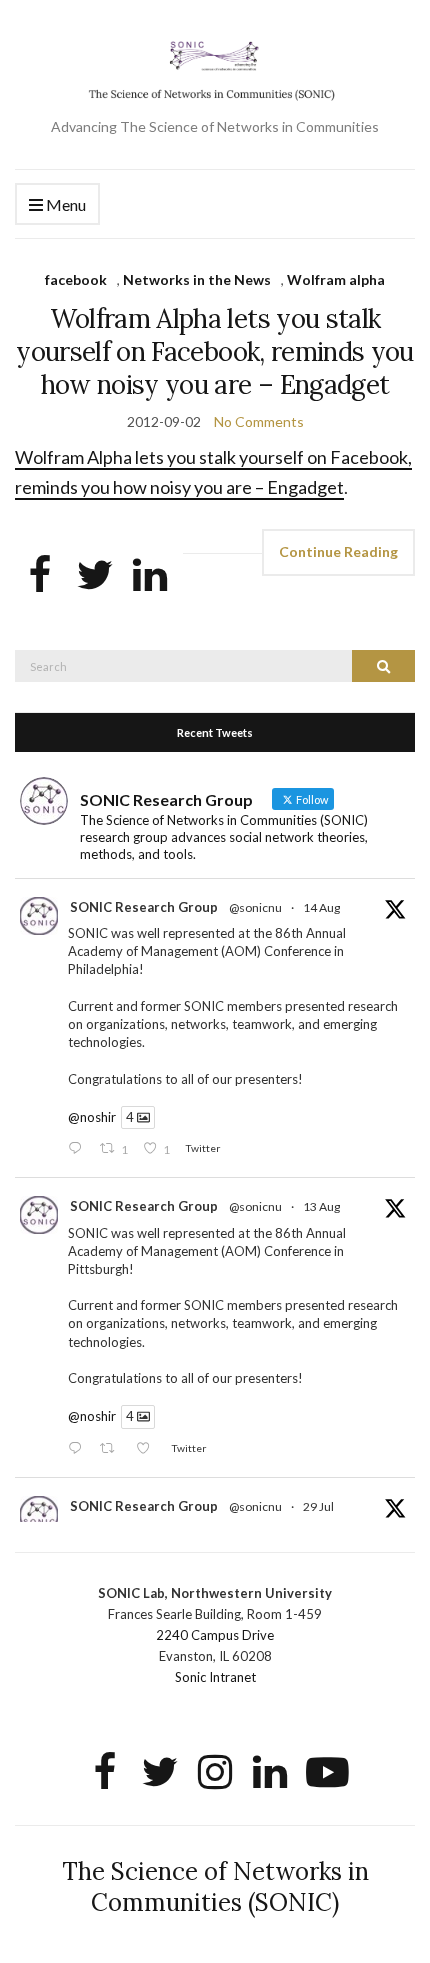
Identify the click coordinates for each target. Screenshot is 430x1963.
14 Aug (321, 907)
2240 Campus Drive (215, 1635)
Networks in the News (197, 279)
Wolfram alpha (336, 279)
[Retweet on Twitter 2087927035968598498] (112, 1449)
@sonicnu (255, 907)
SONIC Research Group (144, 907)
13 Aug (321, 1206)
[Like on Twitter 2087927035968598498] (148, 1449)
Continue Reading (338, 551)
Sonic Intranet (215, 1677)
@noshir (92, 1117)
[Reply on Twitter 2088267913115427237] (79, 1149)
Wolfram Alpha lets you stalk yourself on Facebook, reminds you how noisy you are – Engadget (215, 351)
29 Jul (318, 1506)
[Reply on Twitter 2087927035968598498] (79, 1449)
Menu (64, 204)
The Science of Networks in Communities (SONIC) (215, 1887)
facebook (76, 279)
